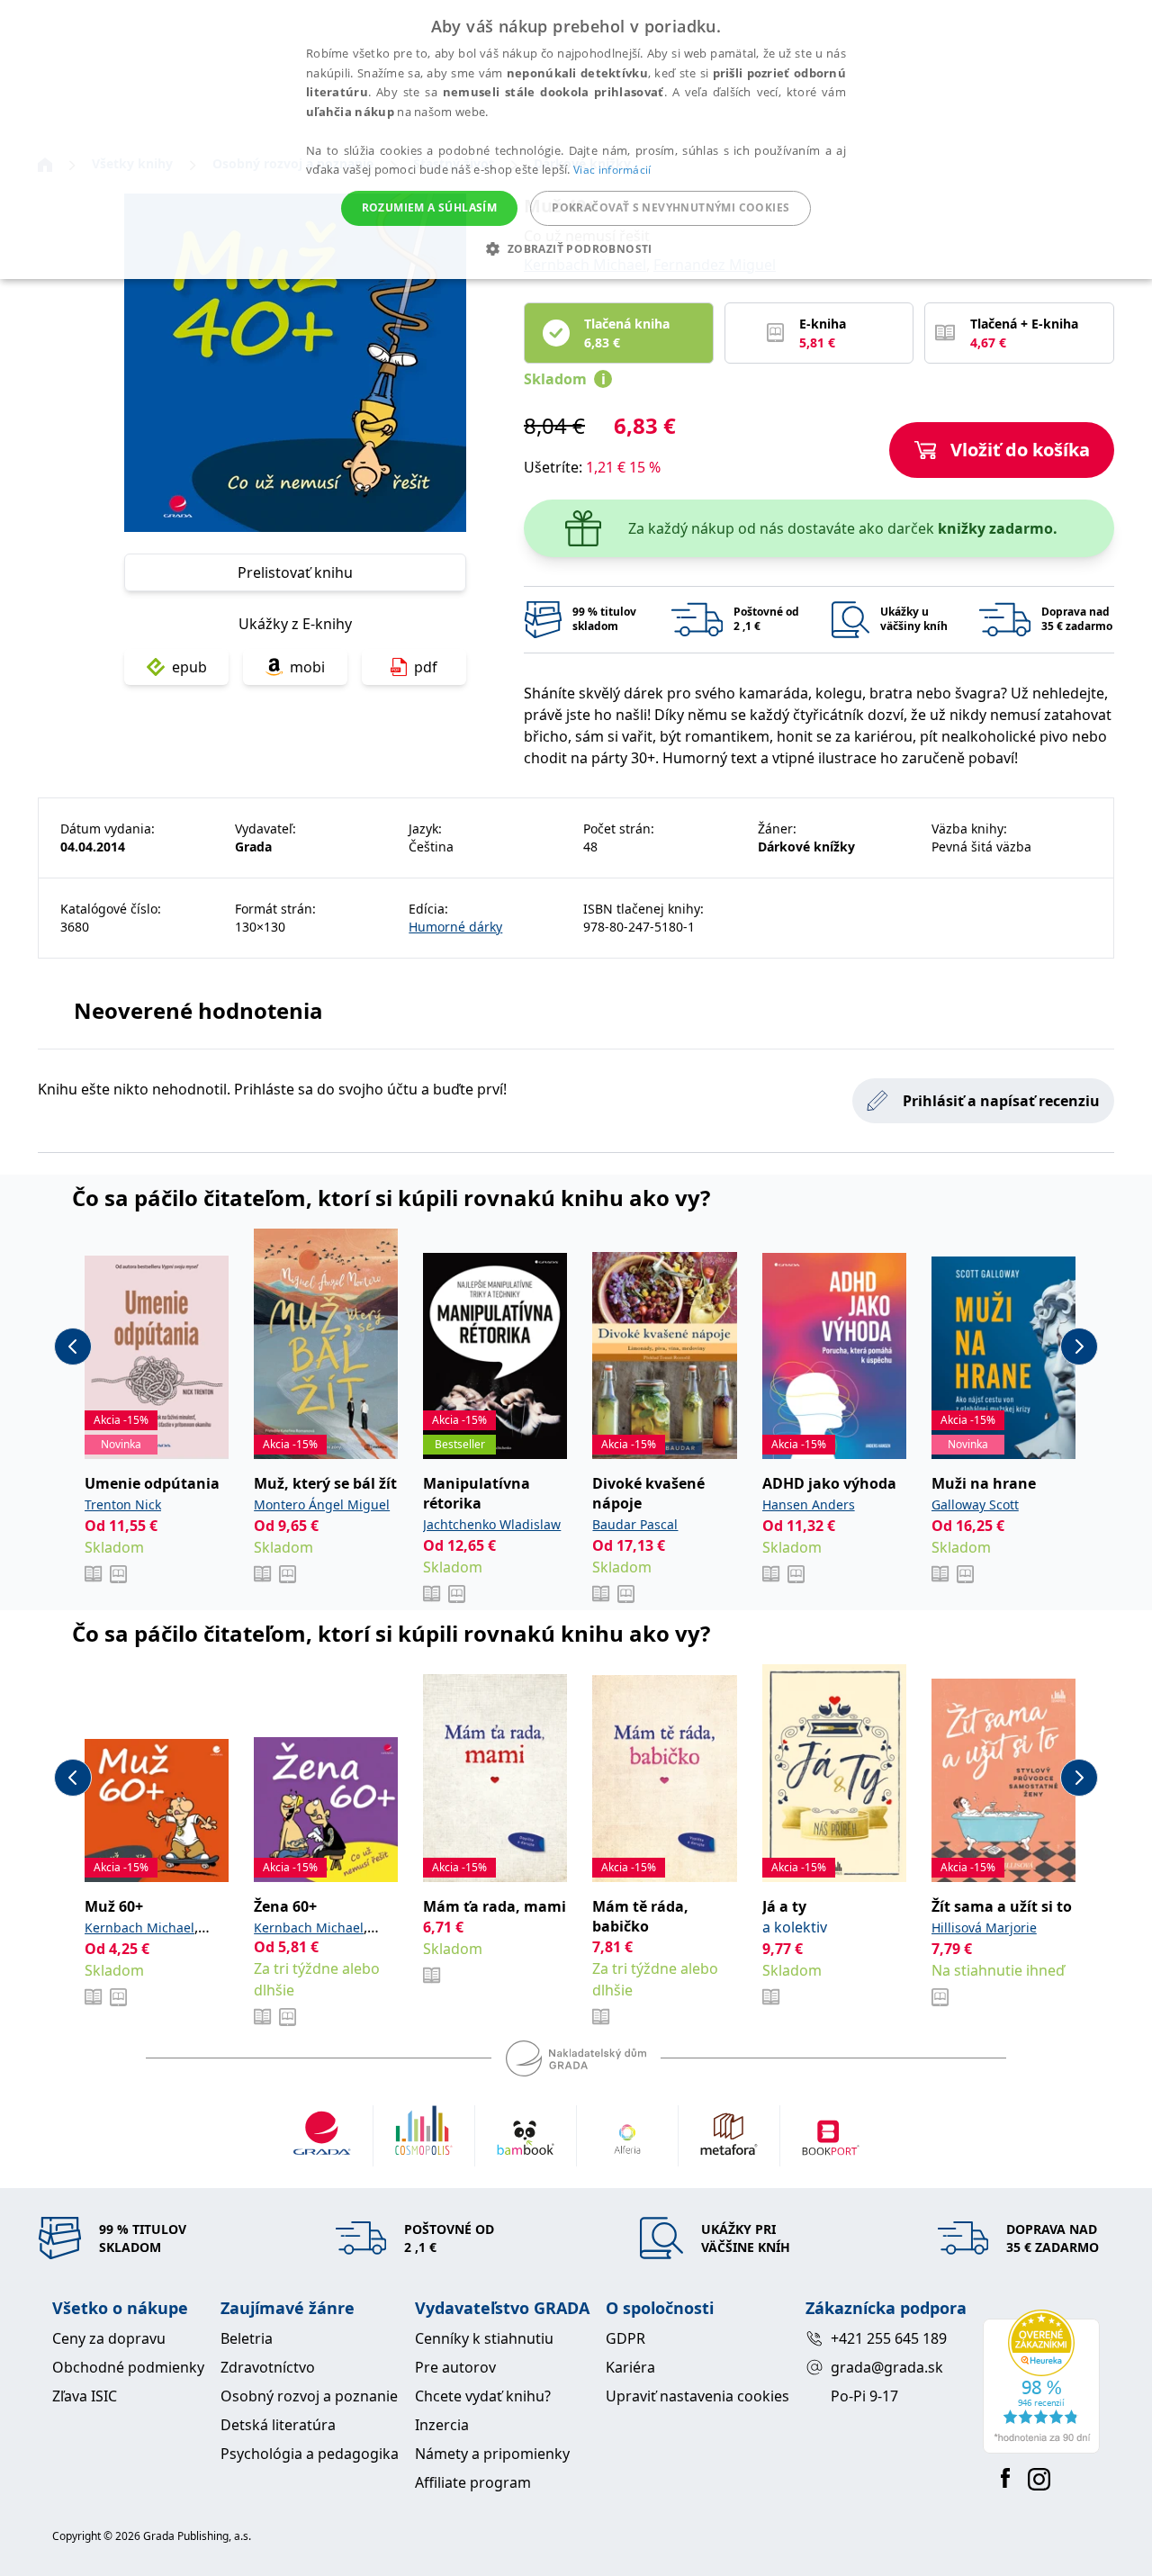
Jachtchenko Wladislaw (492, 1524)
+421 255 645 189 (889, 2338)
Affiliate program (473, 2482)
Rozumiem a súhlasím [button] (430, 207)
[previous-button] (73, 1347)
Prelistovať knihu (295, 572)
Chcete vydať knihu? (483, 2396)
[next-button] (1079, 1347)
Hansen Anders (809, 1504)
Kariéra (630, 2367)
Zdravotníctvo (268, 2367)
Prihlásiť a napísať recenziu (1001, 1101)
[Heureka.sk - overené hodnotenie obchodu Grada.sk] (1041, 2382)
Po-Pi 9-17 (864, 2396)
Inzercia (442, 2425)
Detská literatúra (278, 2425)
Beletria (247, 2338)
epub (189, 667)
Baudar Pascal (635, 1524)
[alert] (576, 140)
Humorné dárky (455, 927)
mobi (307, 667)
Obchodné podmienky (128, 2367)
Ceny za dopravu (109, 2338)
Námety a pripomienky (492, 2454)
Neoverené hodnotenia (198, 1010)
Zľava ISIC (85, 2396)
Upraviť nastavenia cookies (697, 2396)
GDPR (625, 2338)
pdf (426, 667)
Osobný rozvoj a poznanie (309, 2396)
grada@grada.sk (887, 2367)
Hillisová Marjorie (984, 1927)
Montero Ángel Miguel (322, 1504)
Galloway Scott (975, 1504)
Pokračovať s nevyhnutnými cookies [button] (670, 207)
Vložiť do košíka (1020, 450)
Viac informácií (612, 170)
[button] (576, 248)
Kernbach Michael (139, 1927)
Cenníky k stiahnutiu (484, 2338)
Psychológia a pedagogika (310, 2454)
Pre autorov (455, 2367)
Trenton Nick (123, 1504)
